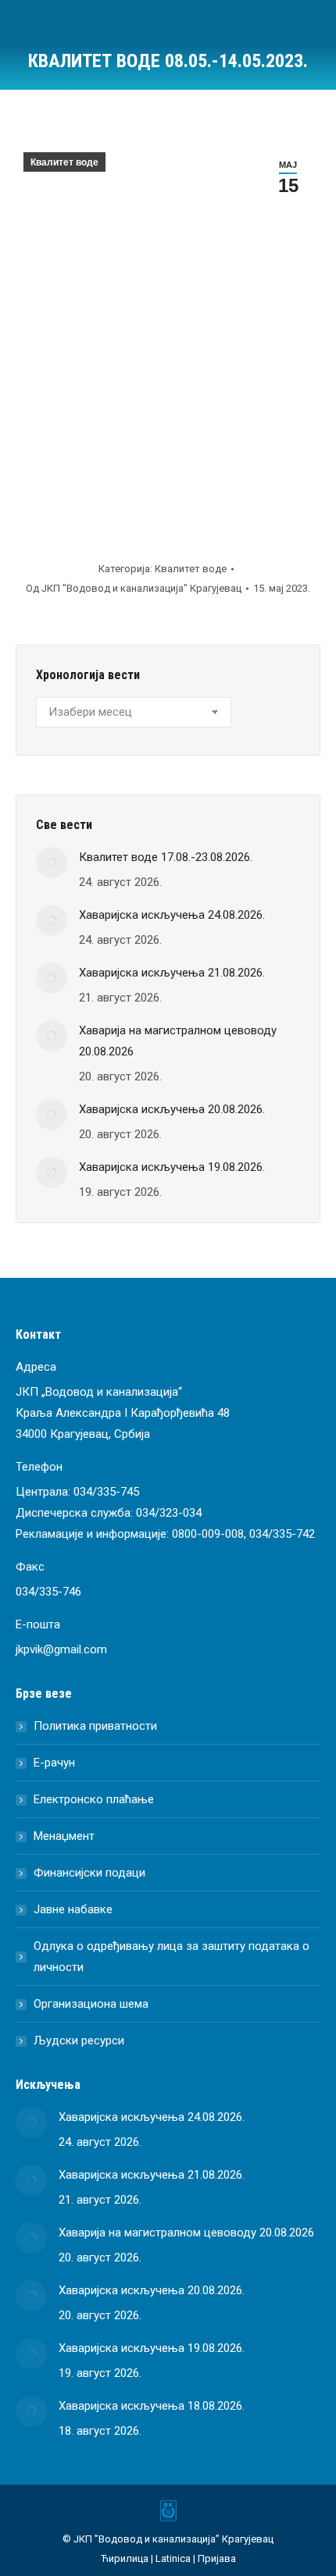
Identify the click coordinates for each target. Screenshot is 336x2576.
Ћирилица (125, 2558)
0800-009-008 (208, 1534)
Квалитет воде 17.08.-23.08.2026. (166, 857)
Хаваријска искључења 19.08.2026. (172, 1167)
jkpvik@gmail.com (61, 1649)
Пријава (217, 2558)
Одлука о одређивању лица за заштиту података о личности (172, 1957)
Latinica (173, 2558)
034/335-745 (106, 1492)
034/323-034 (169, 1513)
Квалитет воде (64, 162)
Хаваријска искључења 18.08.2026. (152, 2406)
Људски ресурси (79, 2041)
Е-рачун (54, 1763)
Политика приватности (95, 1726)
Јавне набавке (73, 1909)
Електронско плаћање (94, 1799)
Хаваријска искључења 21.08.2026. (172, 973)
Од (134, 588)
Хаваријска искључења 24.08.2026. (172, 915)
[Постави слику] (52, 863)
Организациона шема (91, 2004)
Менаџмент (64, 1836)
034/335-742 (282, 1534)
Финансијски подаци (89, 1873)
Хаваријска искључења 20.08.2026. (172, 1109)
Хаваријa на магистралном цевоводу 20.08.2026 (178, 1041)
